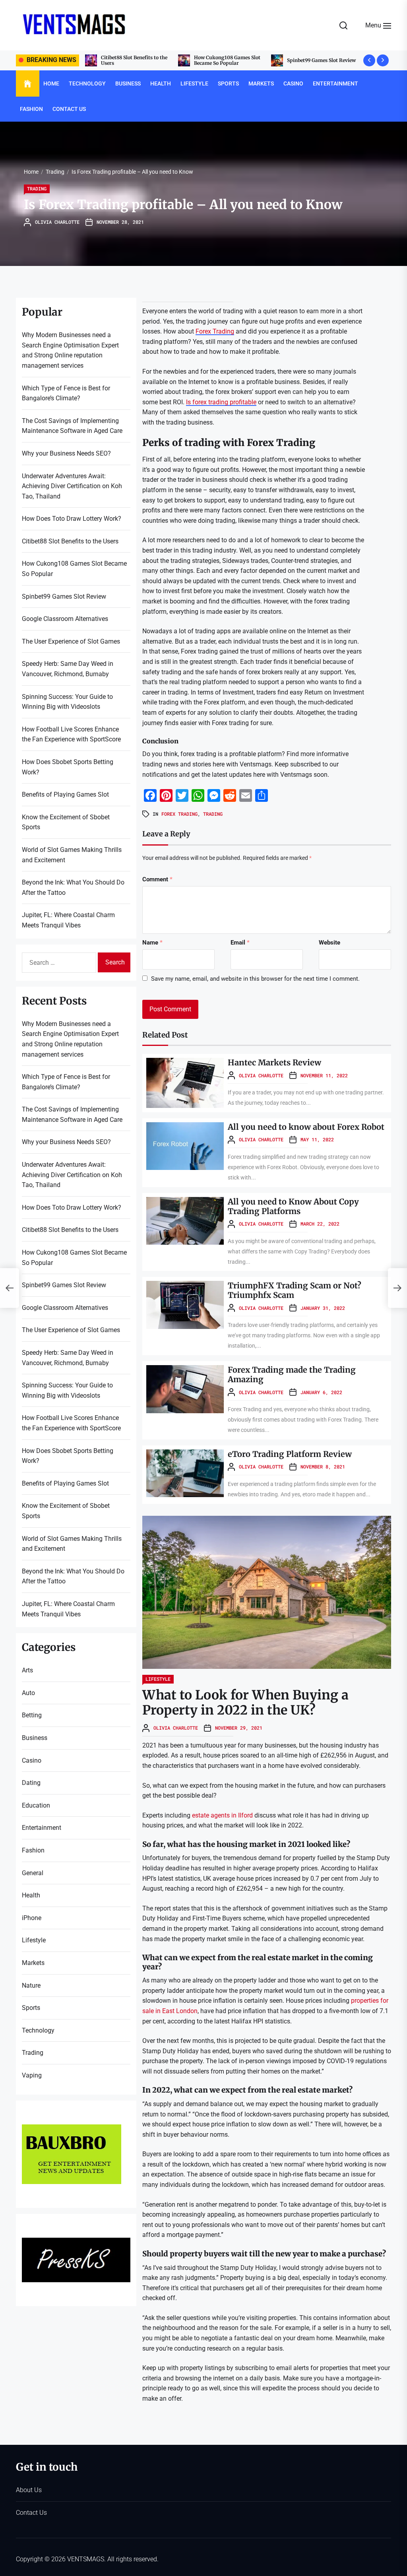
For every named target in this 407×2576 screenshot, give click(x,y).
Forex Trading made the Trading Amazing (292, 1374)
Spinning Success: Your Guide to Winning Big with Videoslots (67, 702)
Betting (32, 1715)
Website (329, 943)
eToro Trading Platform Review (290, 1454)
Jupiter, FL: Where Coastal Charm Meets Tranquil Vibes (68, 920)
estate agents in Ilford (222, 1815)
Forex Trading (215, 331)
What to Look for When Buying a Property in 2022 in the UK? (245, 1703)
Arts (27, 1670)
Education (36, 1805)
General (33, 1873)
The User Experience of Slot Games (71, 641)
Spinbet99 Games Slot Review (228, 60)
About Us (29, 2490)
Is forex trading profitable (221, 402)
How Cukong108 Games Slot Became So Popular (134, 60)
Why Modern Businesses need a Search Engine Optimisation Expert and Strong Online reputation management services (70, 350)
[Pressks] (76, 2243)
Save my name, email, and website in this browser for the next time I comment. (255, 979)
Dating (31, 1783)
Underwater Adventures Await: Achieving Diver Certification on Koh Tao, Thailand (72, 486)
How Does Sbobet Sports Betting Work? (68, 767)
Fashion (31, 109)
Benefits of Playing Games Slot (65, 794)
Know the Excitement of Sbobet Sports (66, 822)
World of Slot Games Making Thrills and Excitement (72, 855)
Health (161, 83)
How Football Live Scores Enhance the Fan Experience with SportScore (71, 734)
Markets (261, 83)
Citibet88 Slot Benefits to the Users (70, 541)
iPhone (32, 1918)
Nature (31, 1985)
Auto (28, 1693)
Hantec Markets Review (274, 1062)
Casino (293, 83)
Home (51, 83)
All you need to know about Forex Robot (306, 1127)
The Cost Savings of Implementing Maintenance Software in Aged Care (72, 426)
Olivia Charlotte (57, 222)
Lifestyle (194, 83)
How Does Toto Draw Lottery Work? (72, 519)
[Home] (28, 84)
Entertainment (335, 83)
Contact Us (69, 109)
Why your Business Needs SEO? (66, 453)
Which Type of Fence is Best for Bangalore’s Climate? (66, 393)
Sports (228, 83)
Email (240, 943)
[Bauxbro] (72, 2129)
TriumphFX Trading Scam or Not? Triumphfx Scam (295, 1290)
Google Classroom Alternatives (323, 60)
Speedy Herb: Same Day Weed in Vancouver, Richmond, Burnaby (68, 669)
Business (128, 83)
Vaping (32, 2075)
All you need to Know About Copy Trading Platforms (293, 1206)
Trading (37, 188)
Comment (157, 879)
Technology (87, 83)
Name (152, 943)
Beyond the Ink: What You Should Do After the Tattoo (73, 887)
